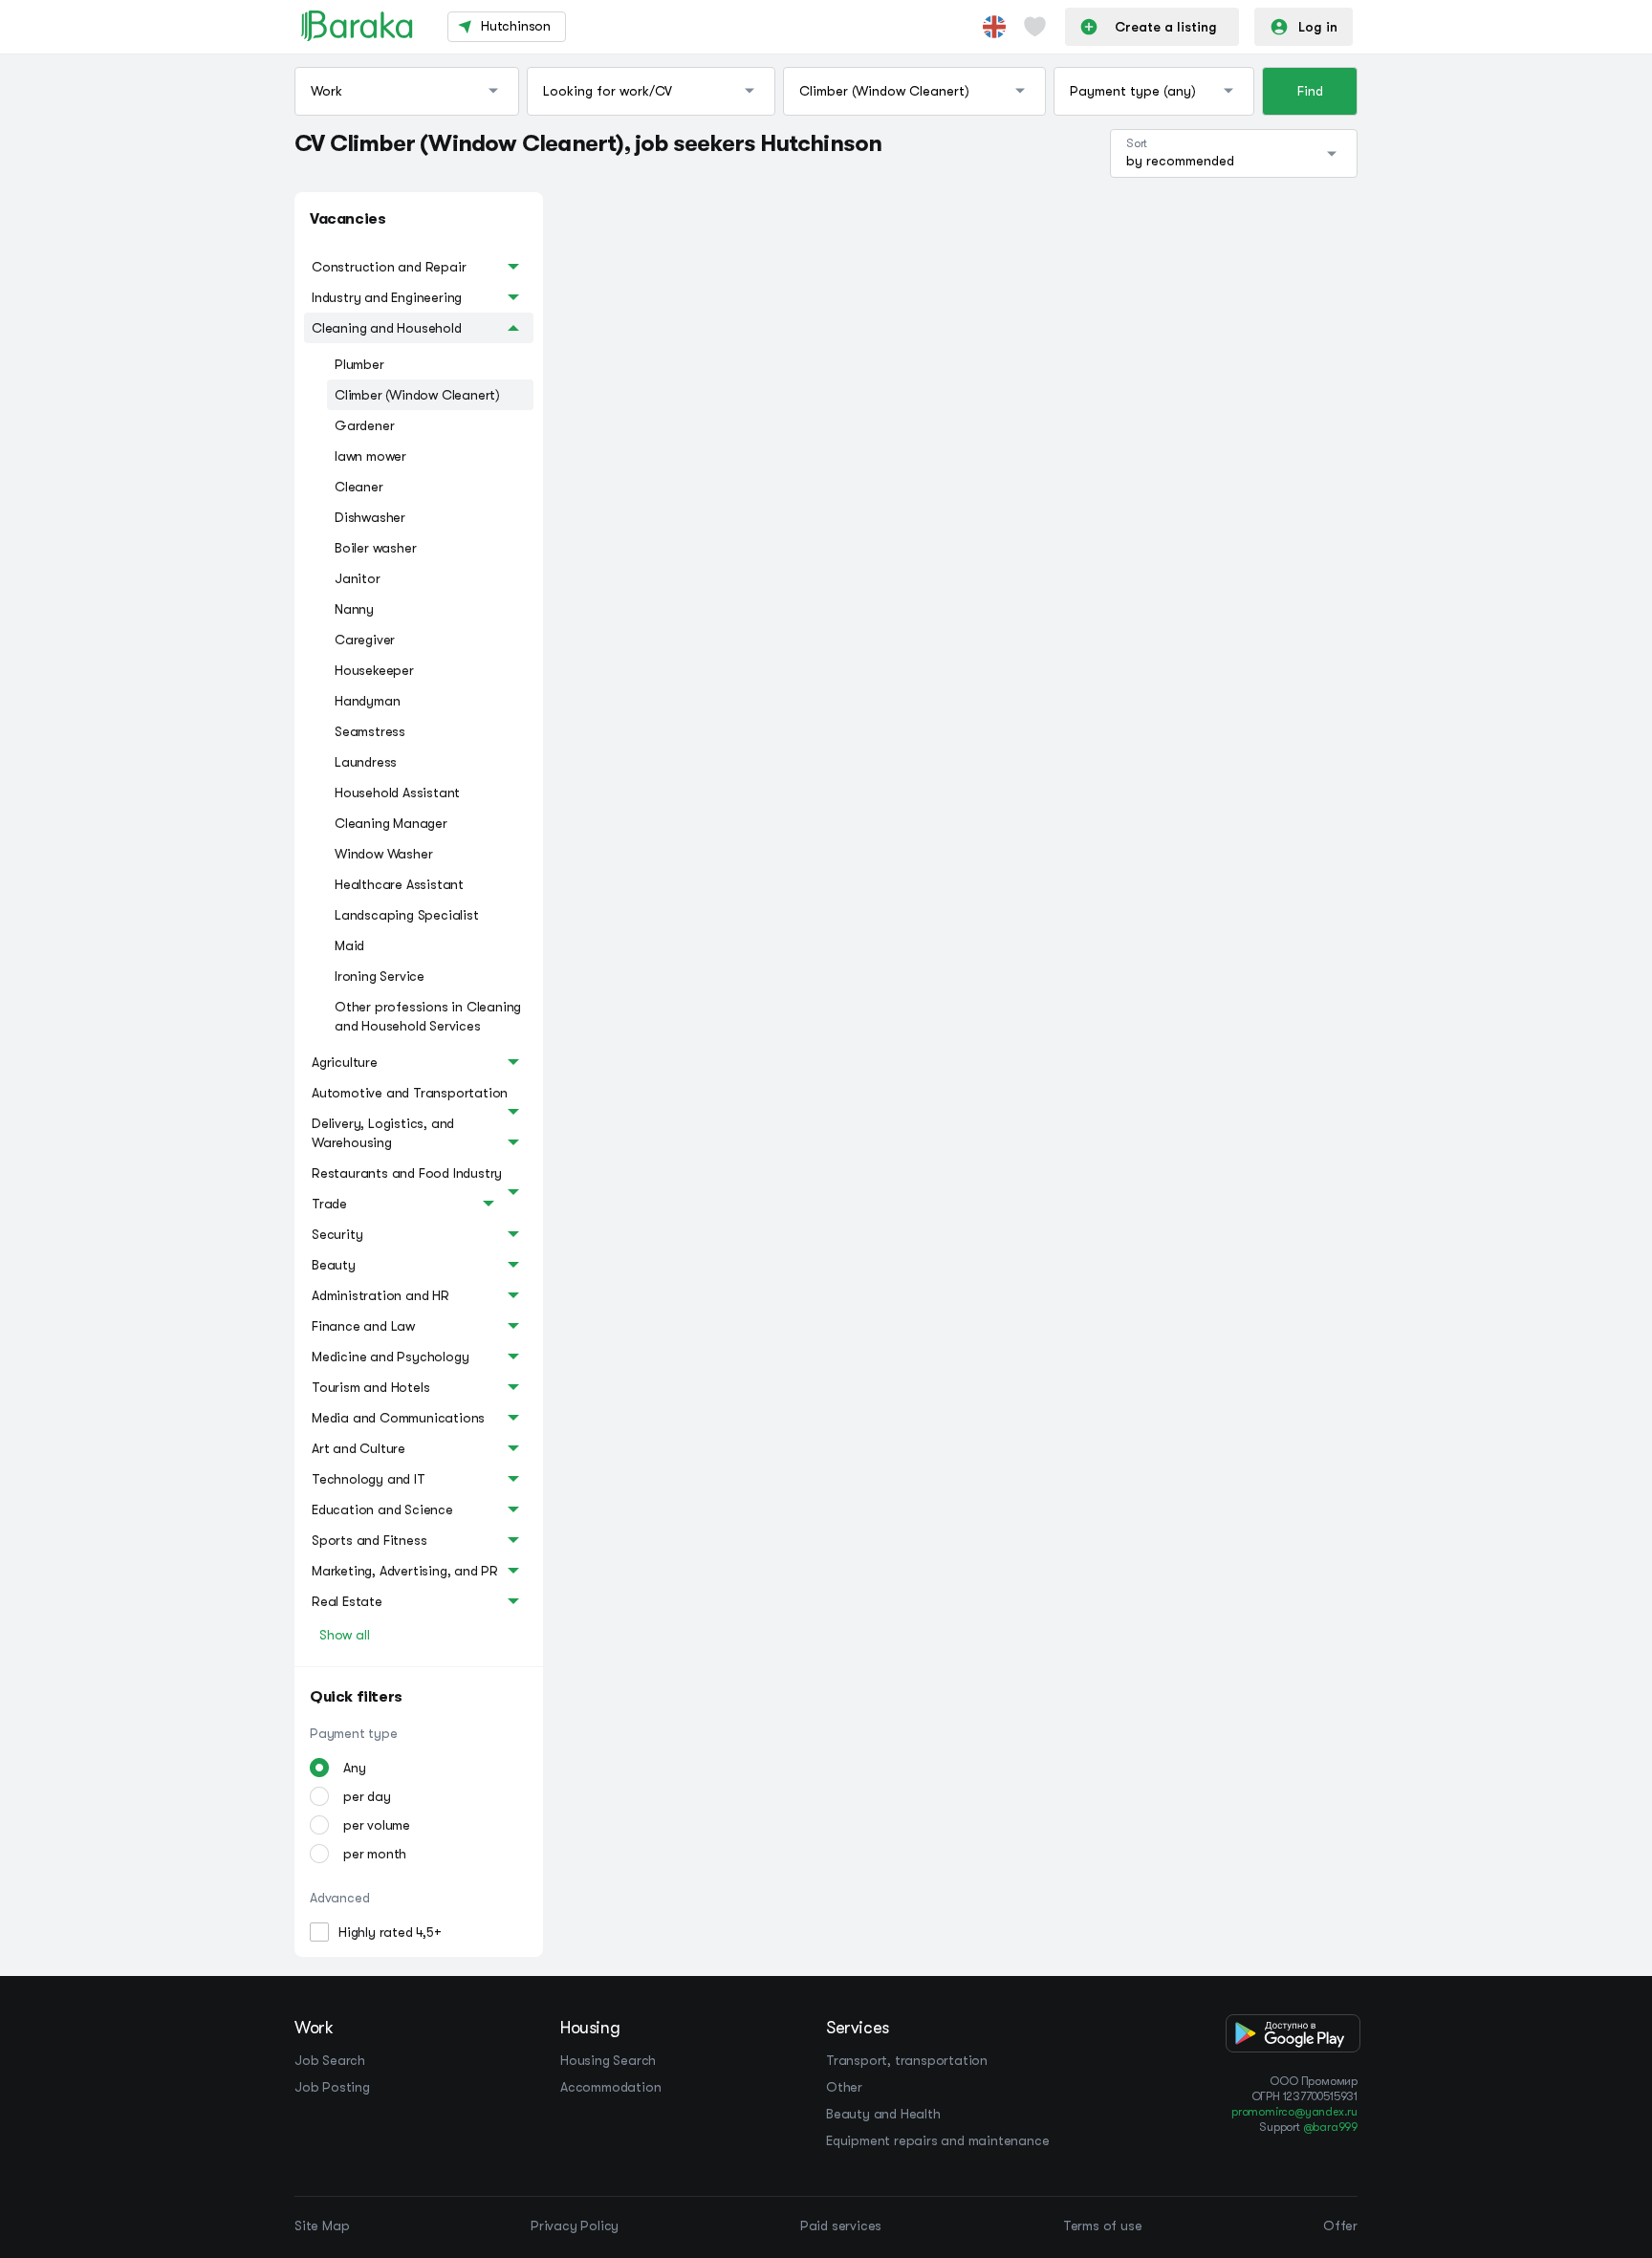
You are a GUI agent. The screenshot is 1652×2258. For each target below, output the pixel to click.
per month (375, 1854)
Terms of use (1103, 2225)
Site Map (322, 2225)
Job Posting (332, 2087)
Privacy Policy (575, 2225)
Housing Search (608, 2060)
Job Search (330, 2060)
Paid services (841, 2225)
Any (354, 1768)
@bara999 (1330, 2127)
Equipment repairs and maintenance (937, 2140)
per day (367, 1796)
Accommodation (610, 2087)
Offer (1340, 2225)
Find (1310, 91)
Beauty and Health (883, 2114)
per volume (377, 1825)
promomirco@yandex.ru (1294, 2112)
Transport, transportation (907, 2060)
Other (844, 2087)
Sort (1137, 143)
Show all (344, 1635)
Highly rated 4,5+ (390, 1932)
